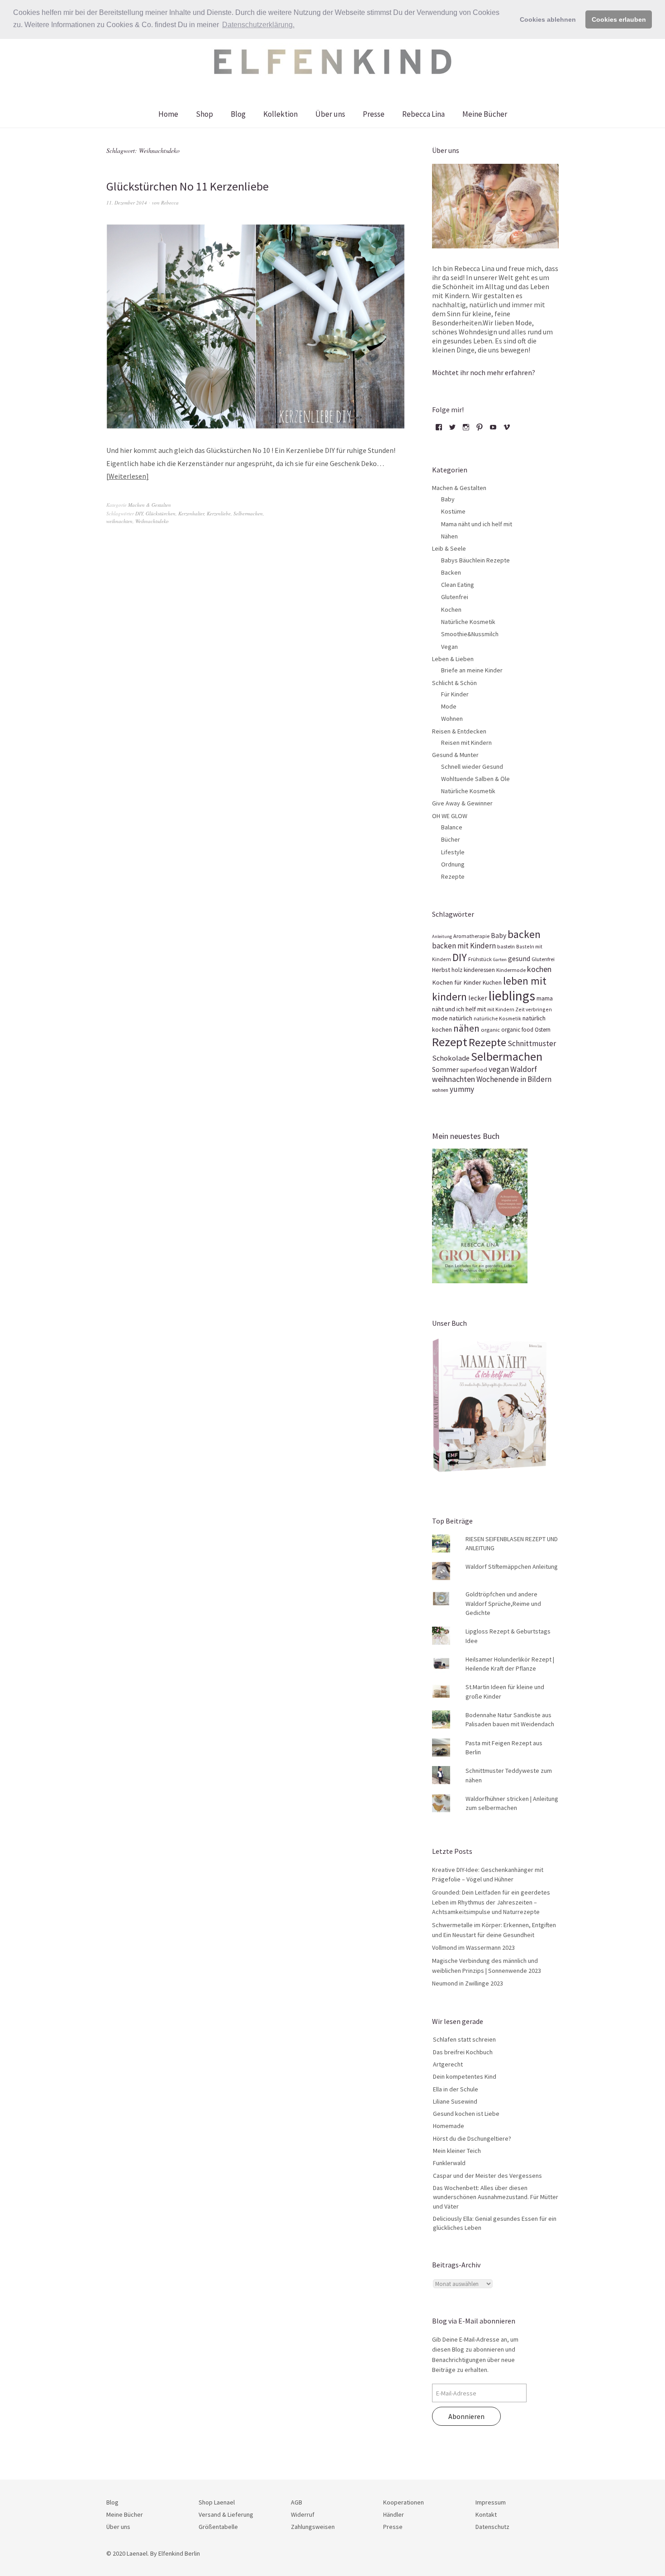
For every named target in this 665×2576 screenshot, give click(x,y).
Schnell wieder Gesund (472, 767)
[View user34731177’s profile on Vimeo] (507, 430)
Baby (448, 499)
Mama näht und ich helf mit (477, 524)
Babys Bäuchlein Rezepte (475, 560)
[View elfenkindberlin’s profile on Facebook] (439, 430)
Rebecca (170, 202)
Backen (451, 572)
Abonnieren (466, 2416)
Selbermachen (248, 513)
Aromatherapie (471, 936)
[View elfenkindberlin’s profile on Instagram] (466, 430)
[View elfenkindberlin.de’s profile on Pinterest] (480, 430)
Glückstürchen (161, 513)
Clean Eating (458, 585)
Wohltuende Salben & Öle (475, 779)
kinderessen (479, 970)
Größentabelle (218, 2527)
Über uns (330, 114)
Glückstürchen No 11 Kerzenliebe (188, 186)
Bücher (451, 839)
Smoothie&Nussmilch (470, 634)
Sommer (445, 1069)
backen (524, 934)
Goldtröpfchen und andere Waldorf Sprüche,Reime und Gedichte (503, 1603)
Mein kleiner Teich (457, 2151)
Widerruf (303, 2514)
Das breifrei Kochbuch (463, 2052)
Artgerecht (448, 2064)
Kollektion (280, 114)
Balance (452, 827)
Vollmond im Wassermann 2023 (473, 1947)
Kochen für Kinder (457, 982)
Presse (374, 114)
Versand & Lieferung (226, 2514)
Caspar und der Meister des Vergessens (487, 2176)
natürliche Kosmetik (497, 1018)
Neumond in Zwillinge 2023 (468, 1983)
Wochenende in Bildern (514, 1079)
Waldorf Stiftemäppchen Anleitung (512, 1567)
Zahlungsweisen (313, 2527)
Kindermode (511, 970)
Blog (238, 114)
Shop (204, 114)
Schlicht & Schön (454, 683)
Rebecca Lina (423, 114)
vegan (499, 1069)
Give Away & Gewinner (462, 803)
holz (457, 970)
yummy (462, 1089)
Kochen (451, 609)
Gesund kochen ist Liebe (466, 2114)
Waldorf (524, 1069)
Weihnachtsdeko (152, 521)
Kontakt (486, 2514)
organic (490, 1029)
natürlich (461, 1018)
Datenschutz (492, 2527)
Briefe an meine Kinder (472, 670)
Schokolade (451, 1058)
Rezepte (453, 876)
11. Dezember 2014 (127, 202)
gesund (519, 959)
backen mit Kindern (464, 946)
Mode (449, 706)
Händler (394, 2514)
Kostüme (453, 511)
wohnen (440, 1090)
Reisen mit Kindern (466, 743)
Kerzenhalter (191, 513)
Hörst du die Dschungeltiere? (472, 2138)
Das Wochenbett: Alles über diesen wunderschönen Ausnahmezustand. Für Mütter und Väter (496, 2197)
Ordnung (453, 864)
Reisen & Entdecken (459, 731)
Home (168, 114)
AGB (297, 2502)
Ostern (543, 1030)
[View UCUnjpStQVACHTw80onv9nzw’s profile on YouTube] (493, 430)
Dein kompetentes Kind (465, 2076)
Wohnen (452, 719)
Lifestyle (453, 852)
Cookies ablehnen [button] (548, 19)
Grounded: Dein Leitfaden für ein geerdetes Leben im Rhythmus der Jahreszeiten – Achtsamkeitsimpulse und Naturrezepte (491, 1902)
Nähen (449, 536)
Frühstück (480, 959)
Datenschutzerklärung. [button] (258, 25)
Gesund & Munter (455, 755)
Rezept (450, 1042)
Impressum (491, 2502)
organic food (517, 1030)
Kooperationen (404, 2502)
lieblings (512, 996)
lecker (478, 998)
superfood (474, 1070)
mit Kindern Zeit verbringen (520, 1009)
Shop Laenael (217, 2502)
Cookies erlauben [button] (619, 19)
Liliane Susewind (455, 2101)
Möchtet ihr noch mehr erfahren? (484, 372)
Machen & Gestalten (150, 505)
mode (440, 1018)
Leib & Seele (449, 548)
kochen (539, 969)
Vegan (449, 647)
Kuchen (492, 983)
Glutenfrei (455, 597)
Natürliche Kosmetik (468, 622)
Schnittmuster (532, 1043)
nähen (466, 1028)
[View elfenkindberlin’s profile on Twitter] (452, 430)
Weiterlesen (127, 476)
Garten (500, 959)
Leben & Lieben (453, 659)
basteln (506, 946)
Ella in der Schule (456, 2089)
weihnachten (119, 521)
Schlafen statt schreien (464, 2039)
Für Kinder (455, 694)
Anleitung (442, 936)
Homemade (449, 2126)
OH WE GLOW (450, 816)
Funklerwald (449, 2163)
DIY (139, 513)
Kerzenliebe (219, 513)
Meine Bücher (485, 114)
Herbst (441, 970)
